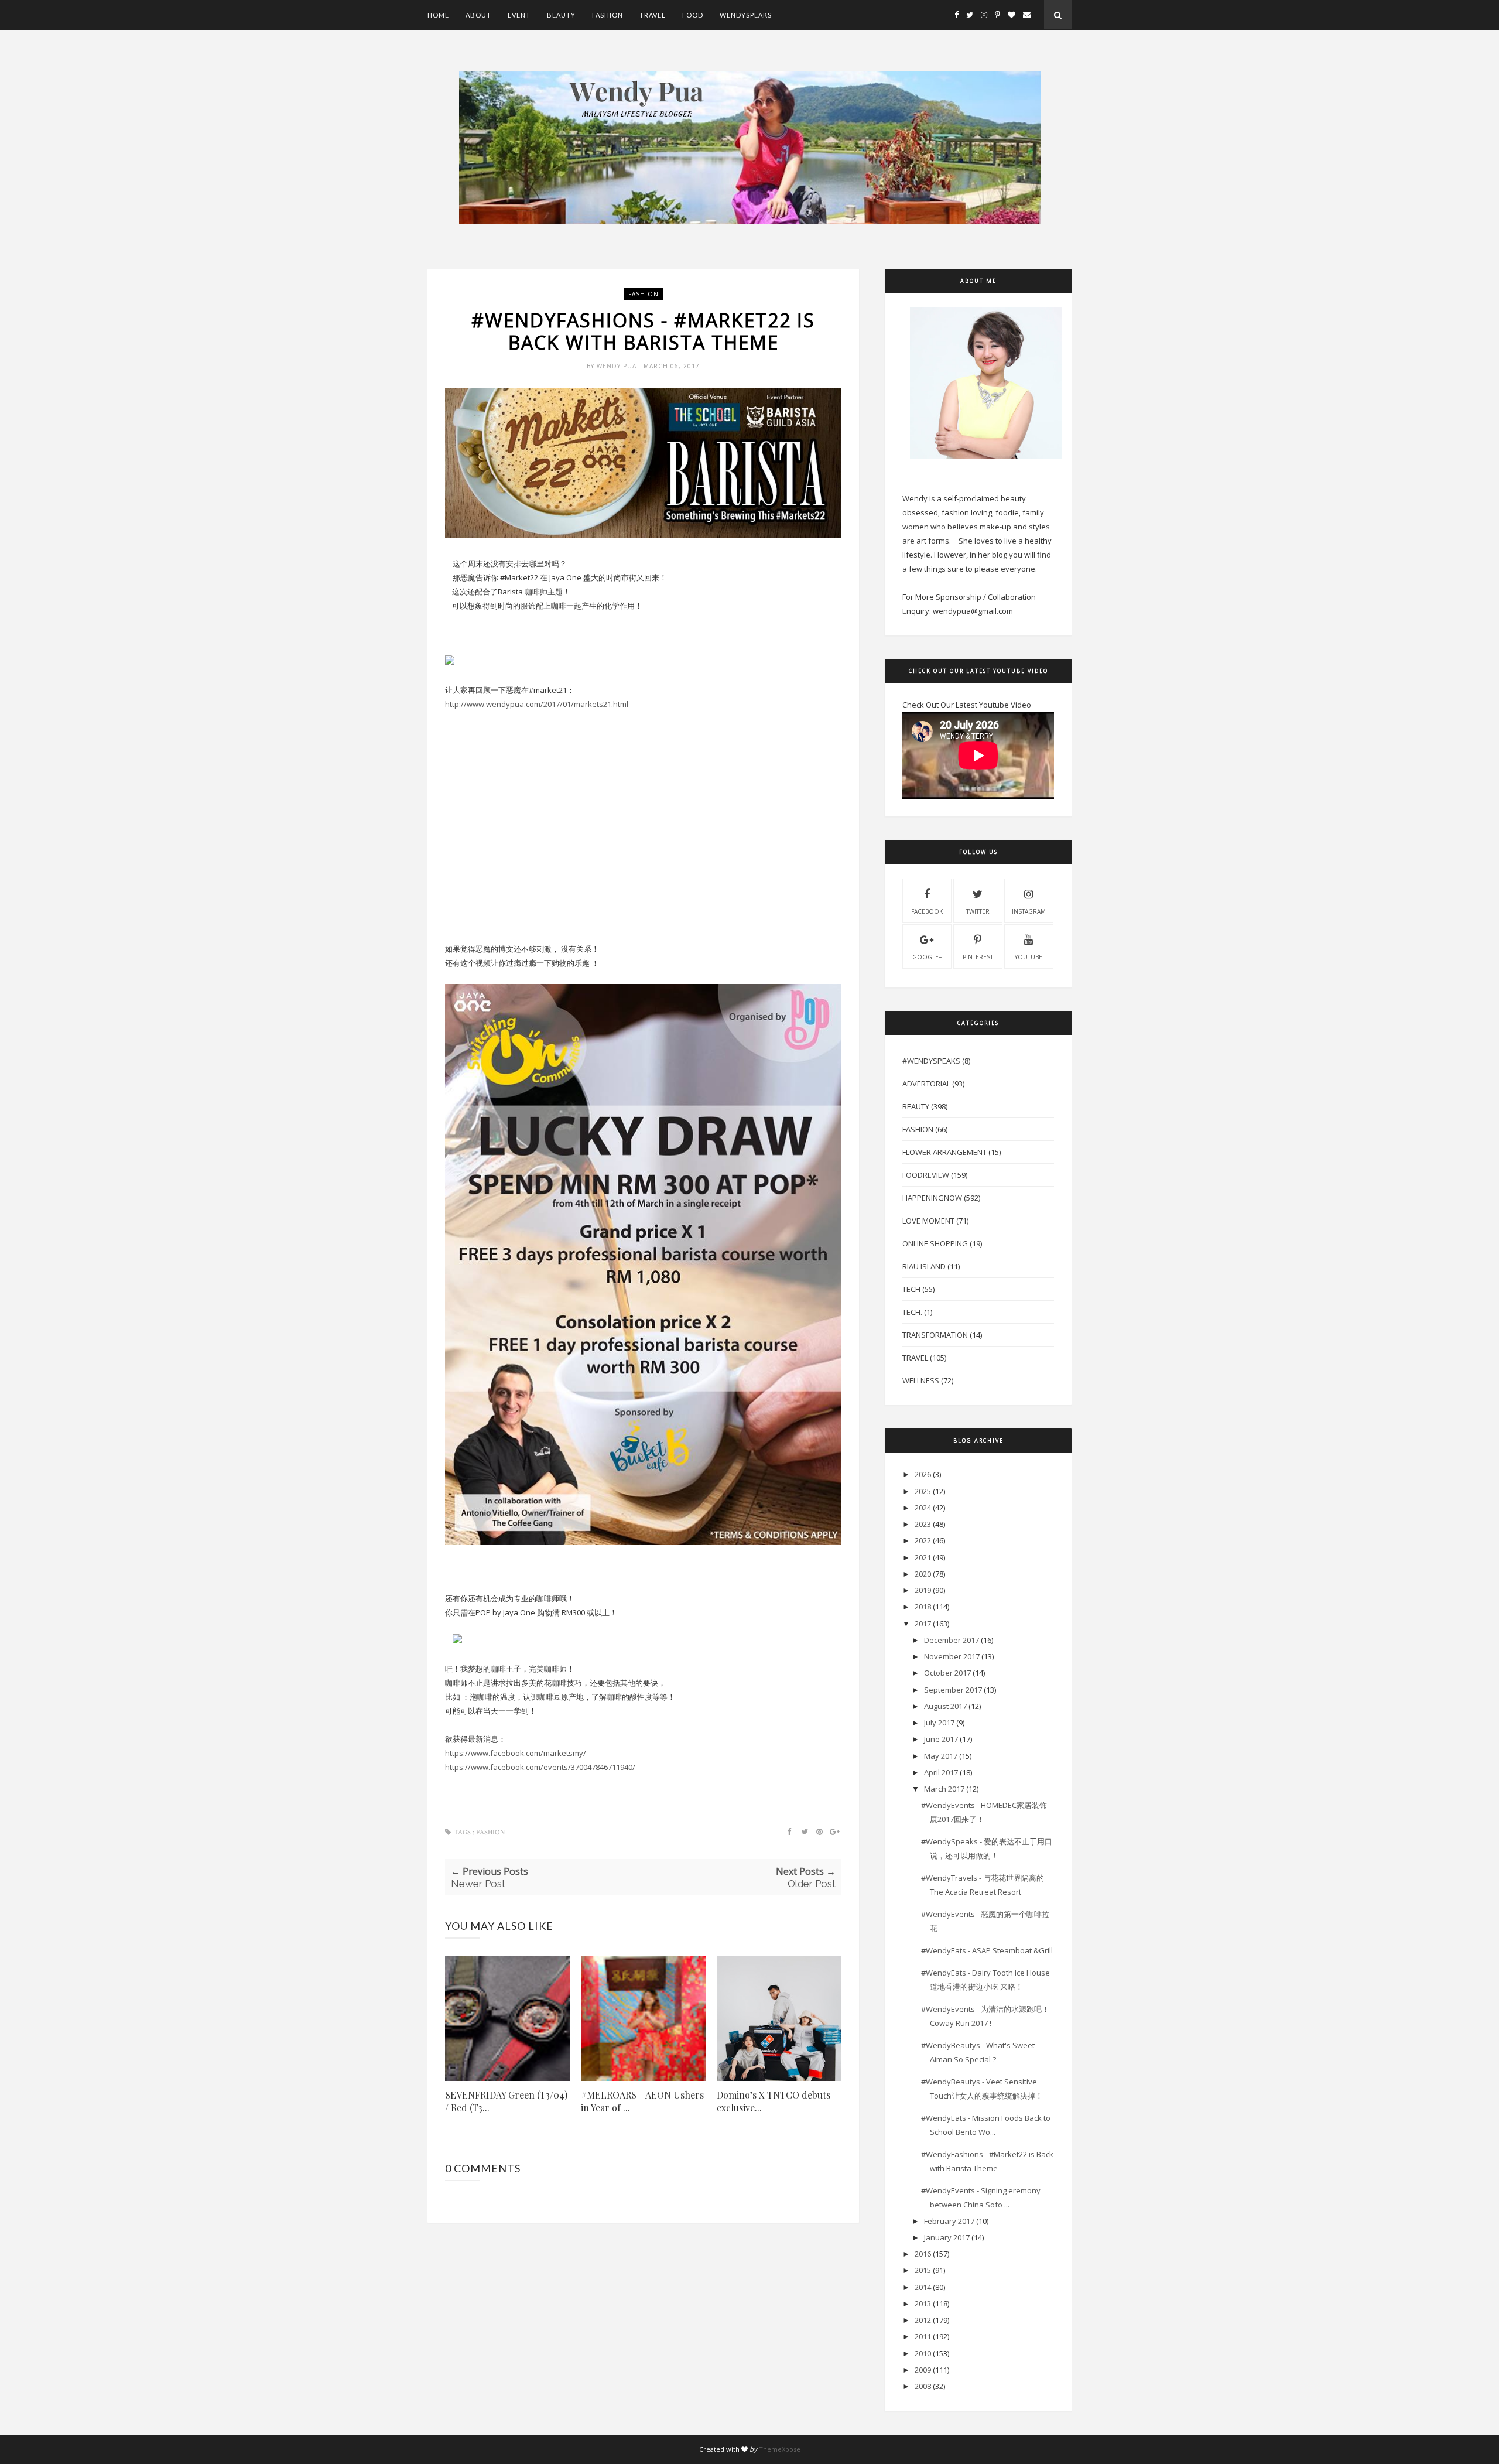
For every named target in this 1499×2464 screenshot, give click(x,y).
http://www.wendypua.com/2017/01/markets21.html (537, 704)
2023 (923, 1524)
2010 (923, 2353)
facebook (927, 911)
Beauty (561, 15)
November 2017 (952, 1656)
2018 (923, 1607)
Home (438, 15)
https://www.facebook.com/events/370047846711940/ (540, 1767)
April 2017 (941, 1772)
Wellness (921, 1380)
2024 (923, 1508)
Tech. (912, 1312)
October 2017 (947, 1673)
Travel (653, 15)
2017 (923, 1624)
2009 (923, 2370)
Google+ (927, 957)
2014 (923, 2287)
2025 (923, 1491)
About (478, 15)
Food (693, 15)
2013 (923, 2304)
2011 (923, 2336)
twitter (978, 911)
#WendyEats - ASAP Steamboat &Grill (991, 1950)
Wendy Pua (618, 366)
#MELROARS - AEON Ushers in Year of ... (642, 2101)
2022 (923, 1540)
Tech (911, 1289)
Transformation (935, 1335)
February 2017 (949, 2221)
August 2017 (945, 1706)
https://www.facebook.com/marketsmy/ (516, 1753)
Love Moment (928, 1221)
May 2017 (941, 1756)
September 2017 (953, 1690)
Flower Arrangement (944, 1152)
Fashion (608, 15)
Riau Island (924, 1266)
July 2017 (939, 1723)
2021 (923, 1557)
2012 (923, 2320)
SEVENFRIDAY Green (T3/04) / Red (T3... (506, 2101)
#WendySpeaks (931, 1061)
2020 (923, 1574)
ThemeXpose (780, 2449)
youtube (1029, 957)
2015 (923, 2270)
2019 (923, 1590)
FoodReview (926, 1175)
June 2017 (941, 1739)
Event (519, 15)
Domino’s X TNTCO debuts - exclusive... (777, 2101)
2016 (923, 2254)
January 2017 (947, 2237)
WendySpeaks (746, 15)
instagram (1029, 911)
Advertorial (926, 1084)
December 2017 (952, 1640)
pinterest (978, 957)
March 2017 (944, 1789)
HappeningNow (932, 1198)
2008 (923, 2386)
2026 (923, 1474)
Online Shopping (935, 1243)
